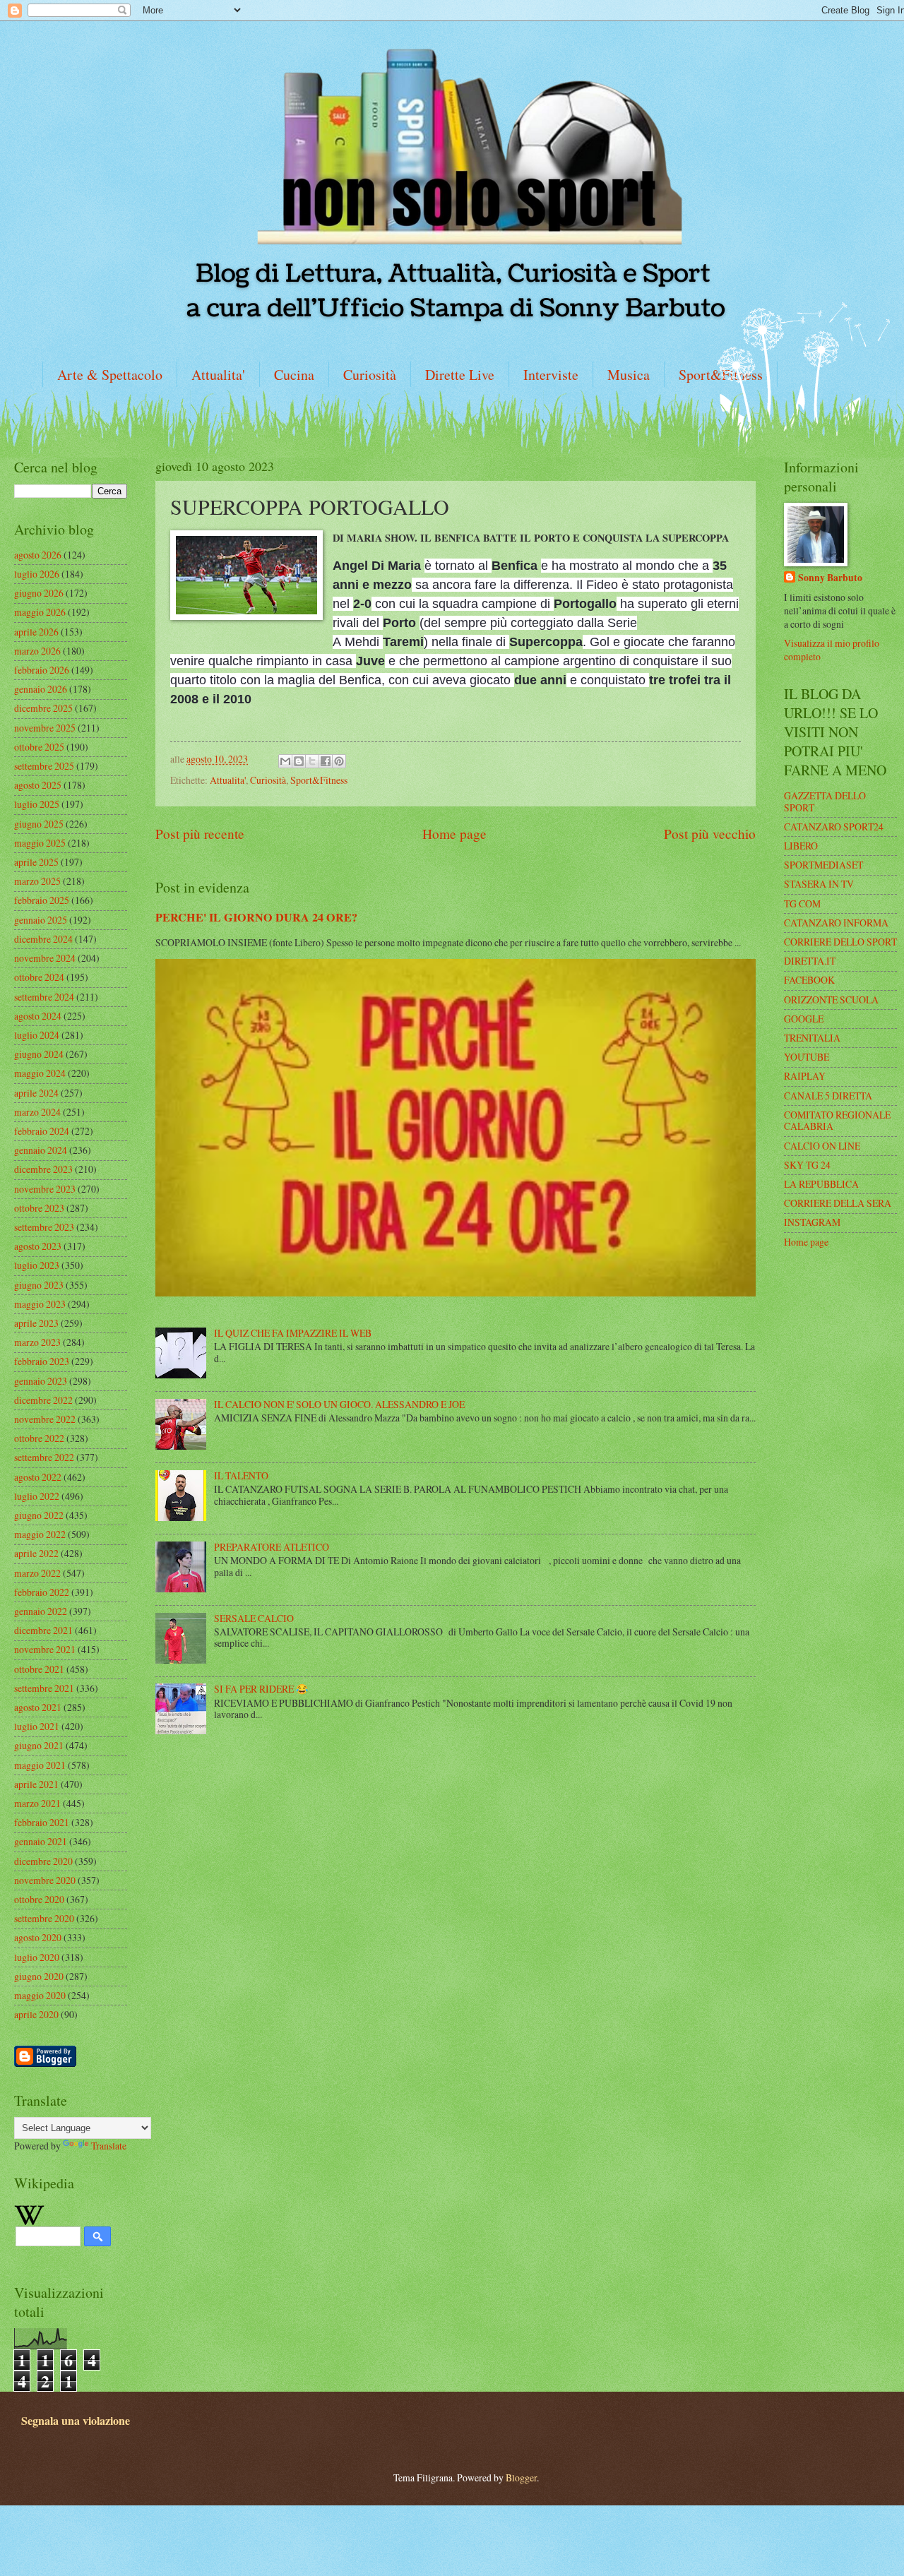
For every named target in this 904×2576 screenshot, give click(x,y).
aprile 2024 (36, 1093)
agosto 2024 (38, 1016)
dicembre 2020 (43, 1861)
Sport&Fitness (319, 780)
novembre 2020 (45, 1880)
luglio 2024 (37, 1035)
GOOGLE (804, 1019)
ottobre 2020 (39, 1899)
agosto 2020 (38, 1937)
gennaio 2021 (41, 1841)
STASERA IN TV (819, 884)
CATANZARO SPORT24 (834, 827)
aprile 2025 (36, 862)
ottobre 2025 (39, 747)
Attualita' (218, 375)
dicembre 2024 (43, 939)
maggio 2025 (40, 843)
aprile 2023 (36, 1323)
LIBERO (801, 846)
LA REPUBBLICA (821, 1184)
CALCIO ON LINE (822, 1146)
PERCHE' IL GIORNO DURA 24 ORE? (256, 917)
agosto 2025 (38, 785)
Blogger (521, 2477)
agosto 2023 (38, 1246)
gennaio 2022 (41, 1611)
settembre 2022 (44, 1457)
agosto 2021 (38, 1707)
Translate (109, 2146)
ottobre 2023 (39, 1208)
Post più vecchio (710, 834)
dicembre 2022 (43, 1400)
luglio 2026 (37, 574)
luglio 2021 (37, 1726)
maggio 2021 (40, 1765)
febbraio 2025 (42, 900)
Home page (454, 834)
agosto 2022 (38, 1477)
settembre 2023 (44, 1227)
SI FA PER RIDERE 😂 (261, 1689)
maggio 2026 (40, 612)
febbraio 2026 (42, 670)
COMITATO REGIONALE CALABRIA (837, 1121)
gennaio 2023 (41, 1381)
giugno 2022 (39, 1515)
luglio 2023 (37, 1265)
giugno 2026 (39, 593)
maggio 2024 (40, 1073)
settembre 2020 (44, 1918)
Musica (629, 375)
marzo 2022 (37, 1573)
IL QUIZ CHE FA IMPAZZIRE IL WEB (293, 1333)
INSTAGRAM (812, 1222)
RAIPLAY (805, 1076)
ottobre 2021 (39, 1669)
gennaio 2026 (41, 689)
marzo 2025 (37, 881)
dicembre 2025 (43, 708)
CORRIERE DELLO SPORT (840, 942)
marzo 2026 (37, 651)
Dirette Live (460, 375)
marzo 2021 (37, 1803)
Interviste (551, 375)
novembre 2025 (45, 728)
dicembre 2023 (43, 1169)
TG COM (802, 904)
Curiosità (370, 375)
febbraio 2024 (42, 1131)
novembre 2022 (45, 1419)
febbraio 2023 (42, 1361)
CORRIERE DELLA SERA (838, 1203)
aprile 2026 (36, 632)
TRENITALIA (812, 1038)
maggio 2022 (40, 1534)
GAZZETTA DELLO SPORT (825, 801)
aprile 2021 (36, 1784)
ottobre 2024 (39, 977)
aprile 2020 (36, 2014)
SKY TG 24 (807, 1165)
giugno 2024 (39, 1054)
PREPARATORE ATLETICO (272, 1547)
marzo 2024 (37, 1112)
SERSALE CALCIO (254, 1618)
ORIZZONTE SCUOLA (831, 1000)
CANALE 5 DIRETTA (828, 1096)
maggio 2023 (40, 1304)
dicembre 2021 (43, 1630)
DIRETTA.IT (810, 961)
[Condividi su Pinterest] (339, 761)
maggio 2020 (40, 1995)
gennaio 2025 (41, 920)
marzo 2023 (37, 1342)
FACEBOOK (809, 980)
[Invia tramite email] (285, 761)
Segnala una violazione (76, 2421)
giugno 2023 (39, 1285)
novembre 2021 (45, 1649)
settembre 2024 (44, 997)
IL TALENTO (241, 1475)
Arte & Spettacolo (110, 375)
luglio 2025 (37, 804)
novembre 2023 (45, 1189)
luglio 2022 (37, 1496)
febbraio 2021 (42, 1822)
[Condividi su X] (312, 761)
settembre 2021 (44, 1688)
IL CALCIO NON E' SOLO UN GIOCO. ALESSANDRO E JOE (339, 1404)
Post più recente (200, 834)
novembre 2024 (45, 958)
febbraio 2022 (42, 1592)
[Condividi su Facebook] (326, 761)
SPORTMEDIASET (823, 865)
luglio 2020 (37, 1957)
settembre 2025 (44, 766)
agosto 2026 (38, 555)
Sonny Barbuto (830, 578)
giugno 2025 (39, 824)
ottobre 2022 (39, 1438)
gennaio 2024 (41, 1150)
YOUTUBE (807, 1057)
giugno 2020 (39, 1976)
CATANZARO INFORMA (836, 923)
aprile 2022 (36, 1553)
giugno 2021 (39, 1745)
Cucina (294, 375)
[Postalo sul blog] (299, 761)
